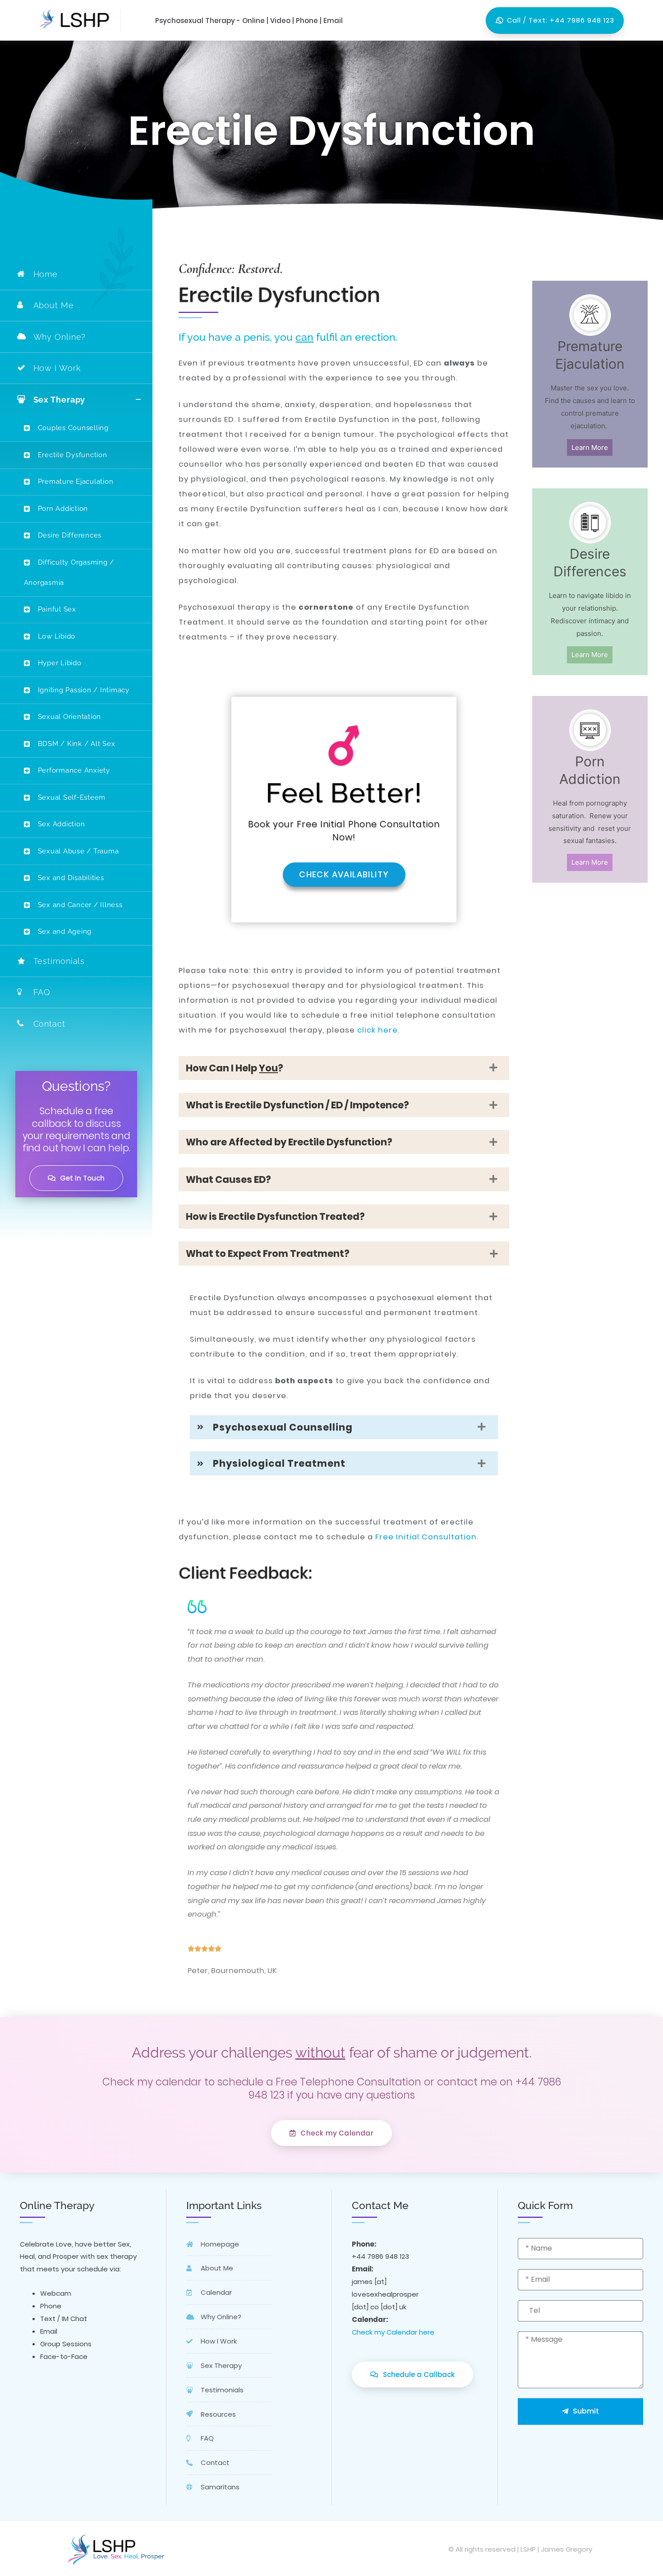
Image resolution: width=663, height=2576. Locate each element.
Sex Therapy (60, 400)
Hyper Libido (60, 663)
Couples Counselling (73, 428)
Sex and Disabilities (71, 878)
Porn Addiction (63, 509)
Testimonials (59, 961)
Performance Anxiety (74, 770)
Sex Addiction (62, 824)
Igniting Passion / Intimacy (84, 690)
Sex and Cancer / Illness (80, 905)
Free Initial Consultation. (427, 1537)
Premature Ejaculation (76, 482)
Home (46, 274)
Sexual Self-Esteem (72, 797)
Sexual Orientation (70, 717)
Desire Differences (70, 535)
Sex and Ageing (65, 931)
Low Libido (57, 636)
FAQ (42, 992)
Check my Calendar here (393, 2332)
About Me (54, 305)
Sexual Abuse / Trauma (78, 851)
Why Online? (60, 337)
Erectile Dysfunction (73, 455)
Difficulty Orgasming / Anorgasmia (69, 572)
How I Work (57, 368)
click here (378, 1030)
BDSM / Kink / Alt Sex (77, 744)
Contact (49, 1024)
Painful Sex (57, 609)
